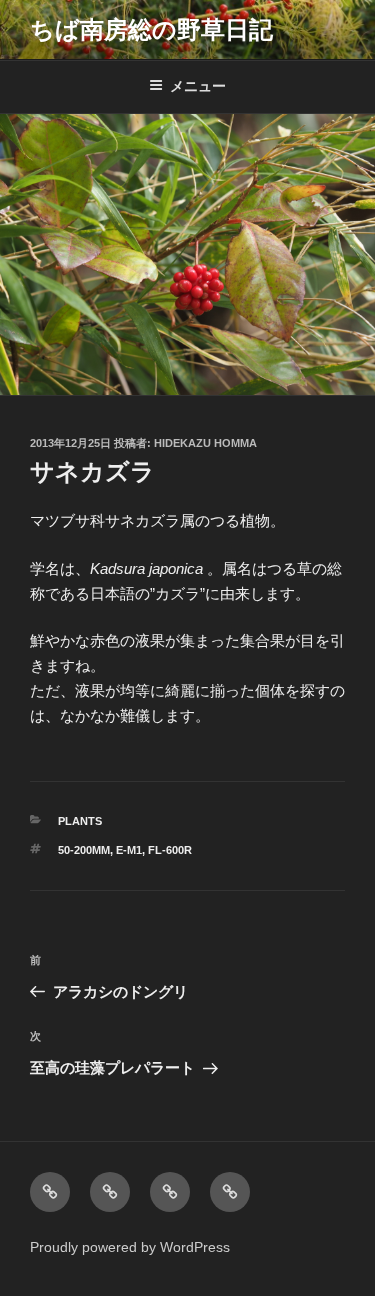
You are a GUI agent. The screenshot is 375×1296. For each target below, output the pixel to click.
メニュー (198, 86)
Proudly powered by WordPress (130, 1247)
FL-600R (170, 850)
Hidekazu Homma (205, 443)
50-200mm (84, 850)
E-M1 (129, 850)
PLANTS (80, 821)
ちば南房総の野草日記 (151, 29)
